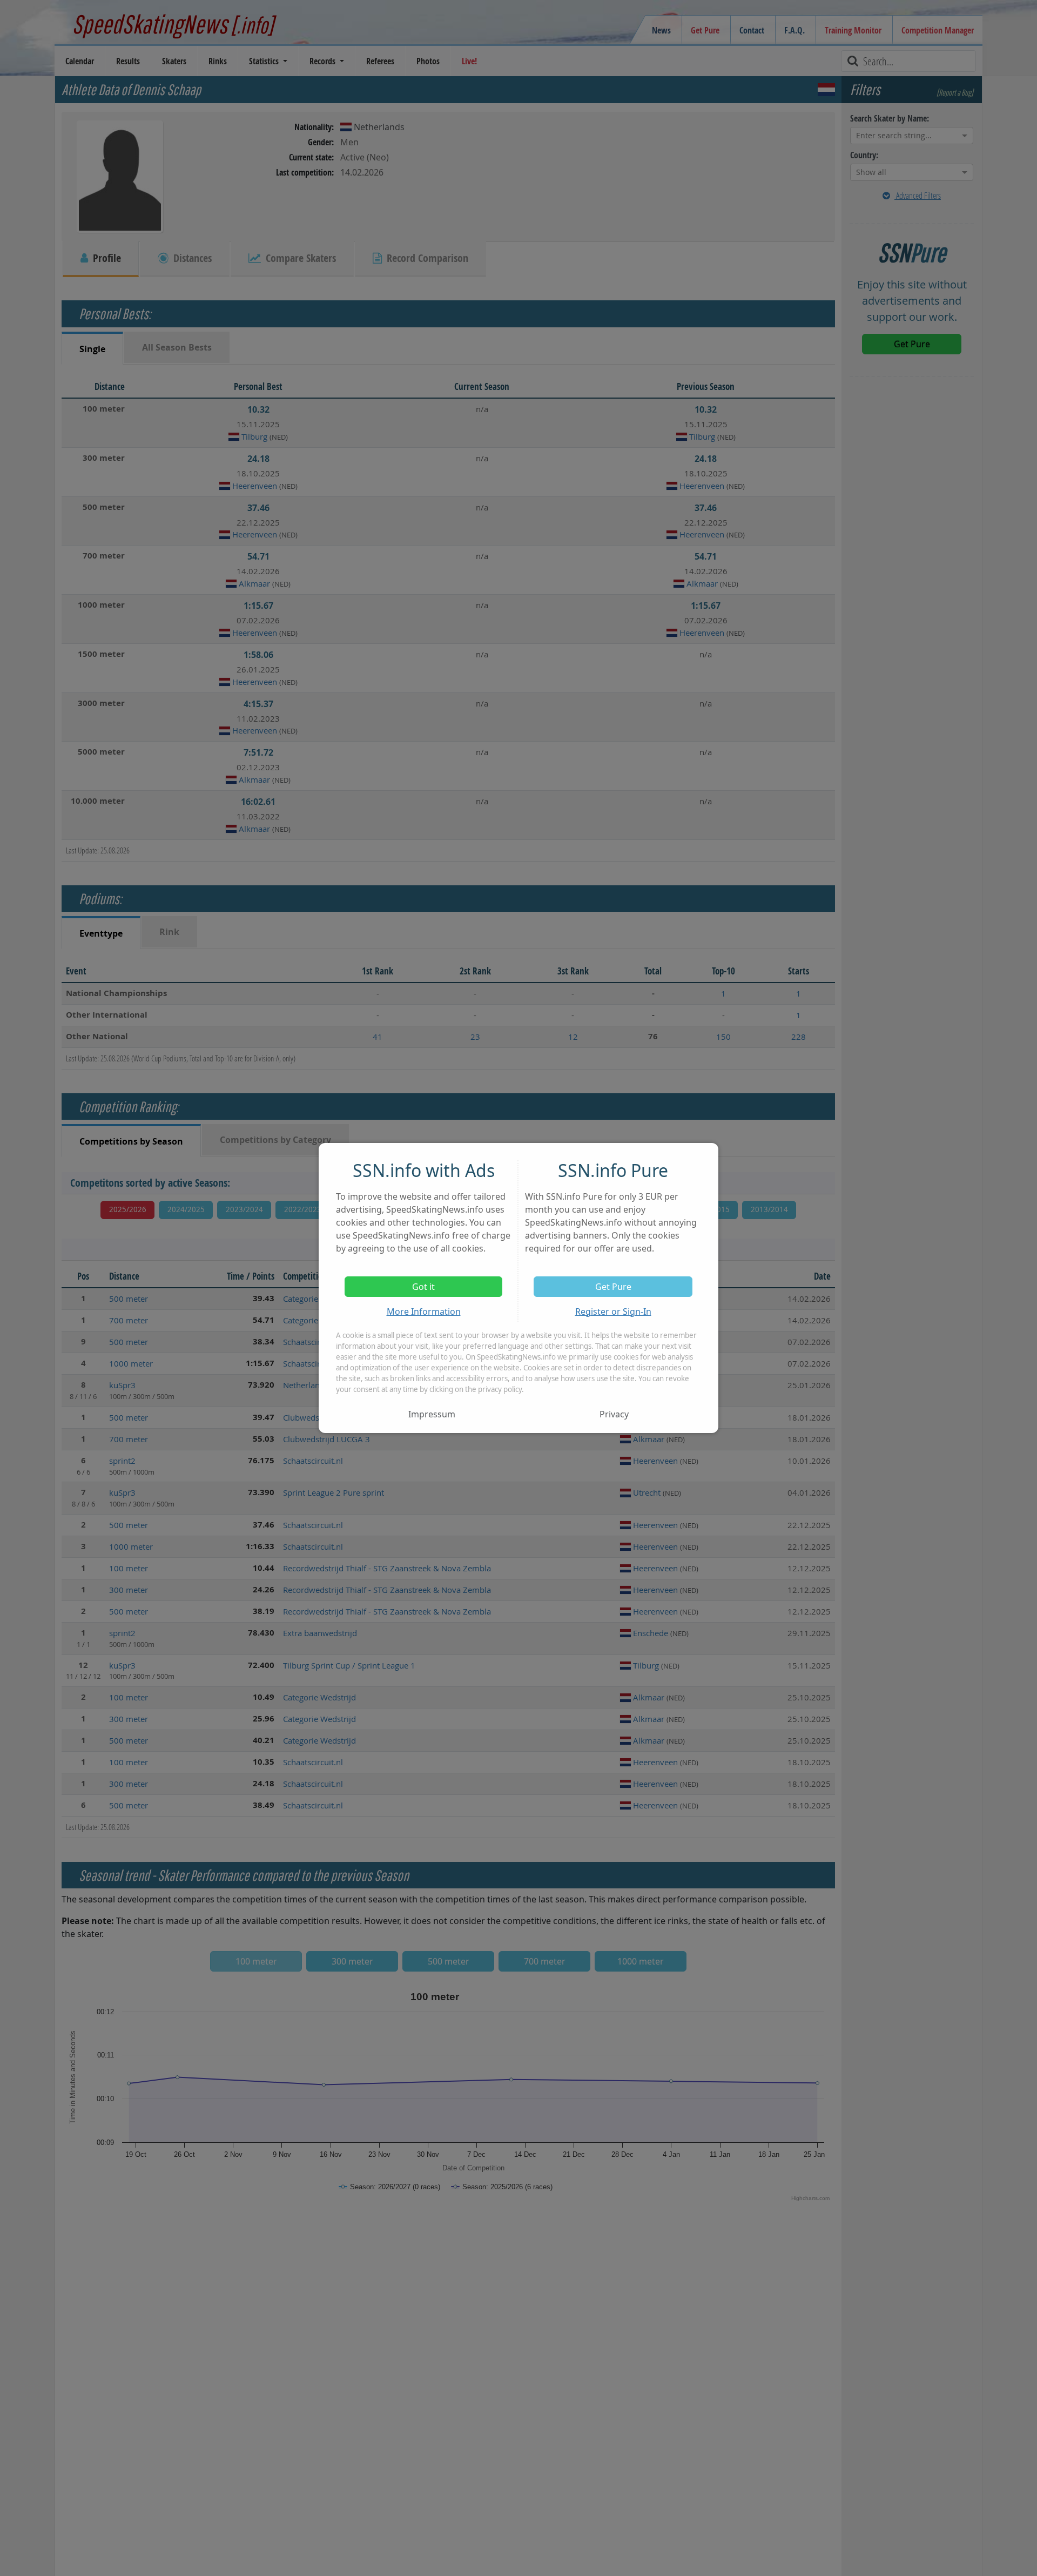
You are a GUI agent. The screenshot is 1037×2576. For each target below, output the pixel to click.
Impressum (432, 1414)
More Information (424, 1311)
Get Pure (613, 1287)
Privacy (614, 1414)
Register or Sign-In (613, 1311)
